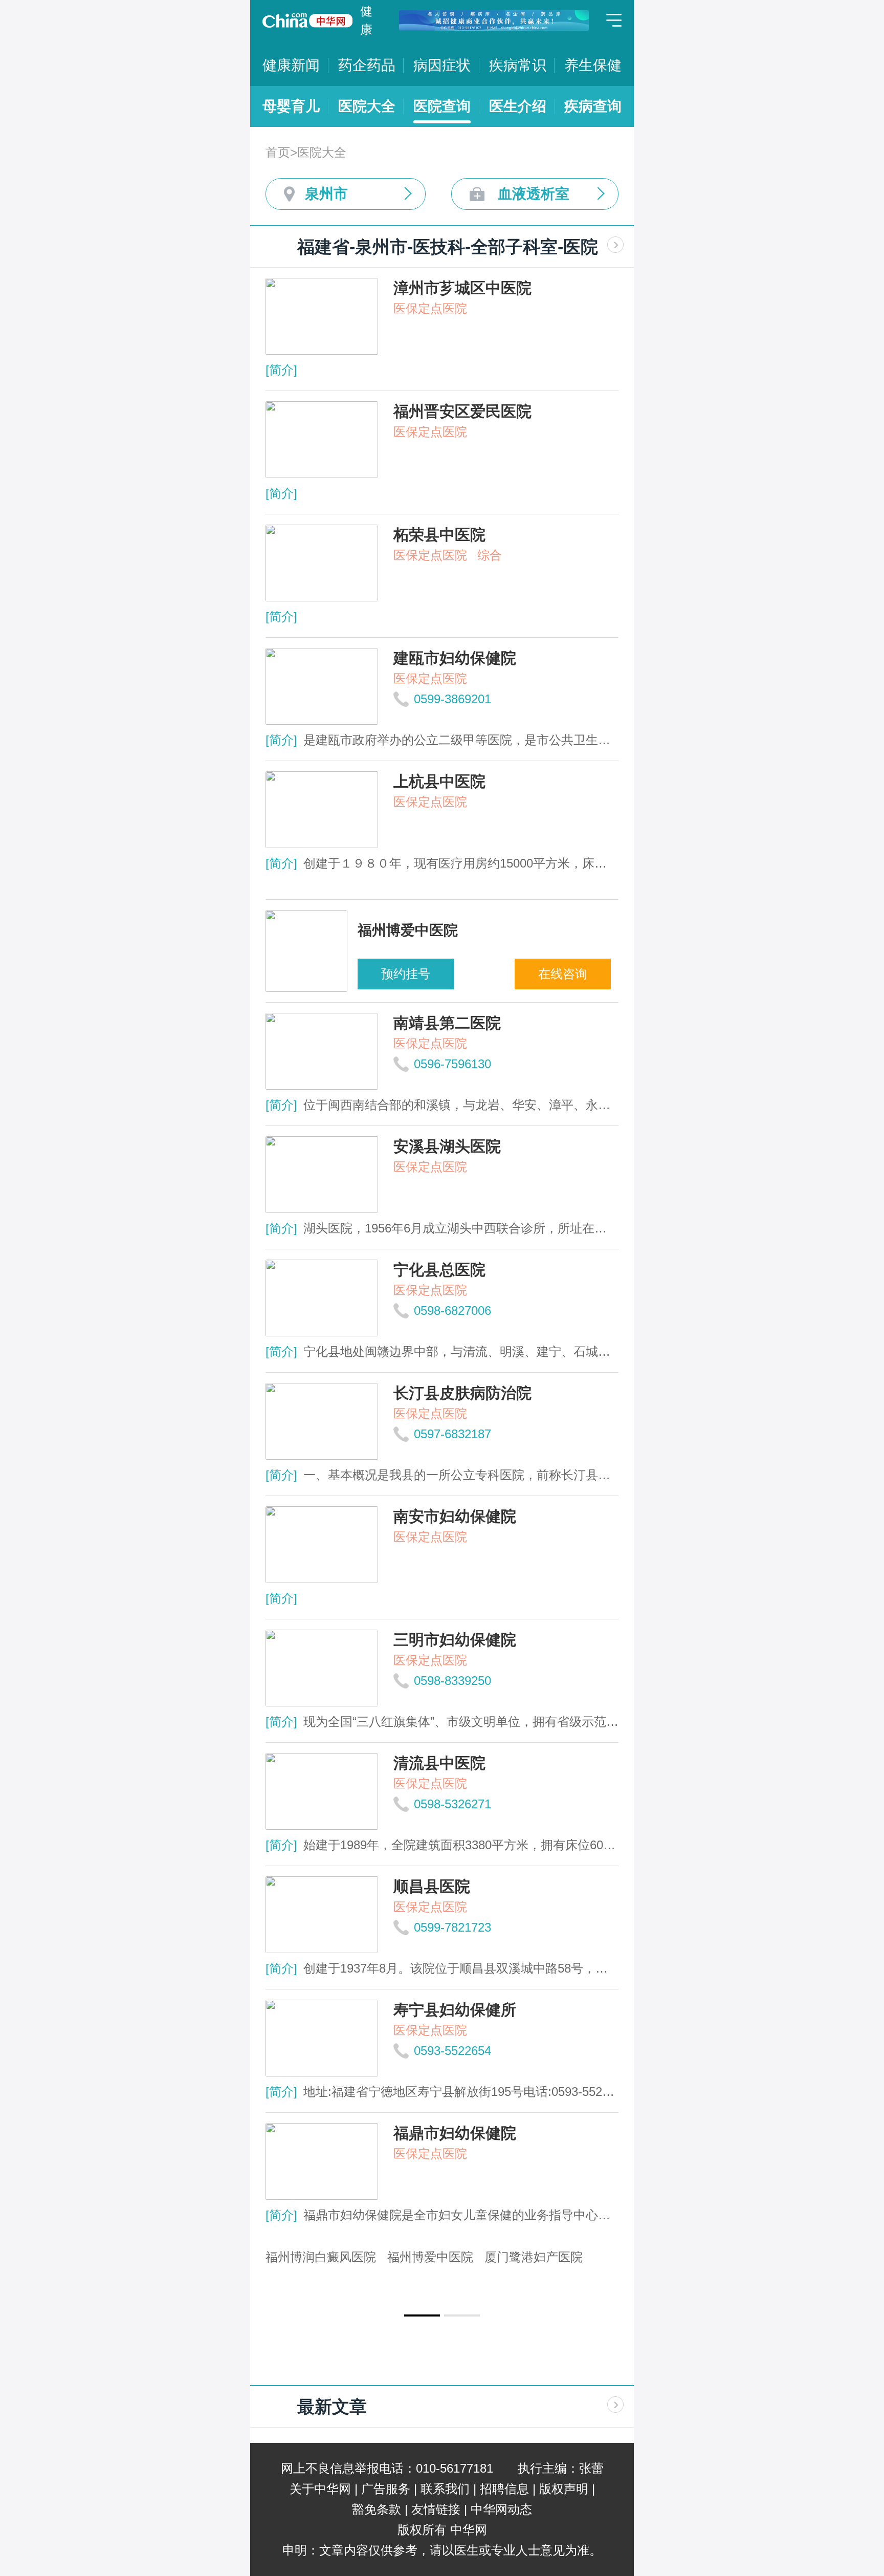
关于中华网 (320, 2489)
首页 (278, 152)
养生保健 (593, 65)
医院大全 (367, 106)
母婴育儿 (291, 106)
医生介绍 (518, 106)
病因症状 (442, 65)
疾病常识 (518, 65)
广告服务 (386, 2489)
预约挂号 (406, 974)
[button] (422, 2315)
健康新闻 (291, 65)
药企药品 (367, 65)
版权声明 (564, 2489)
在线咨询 (563, 974)
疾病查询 (593, 106)
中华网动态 (501, 2509)
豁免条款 (377, 2509)
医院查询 (442, 106)
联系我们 (445, 2489)
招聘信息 (504, 2489)
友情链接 (436, 2509)
